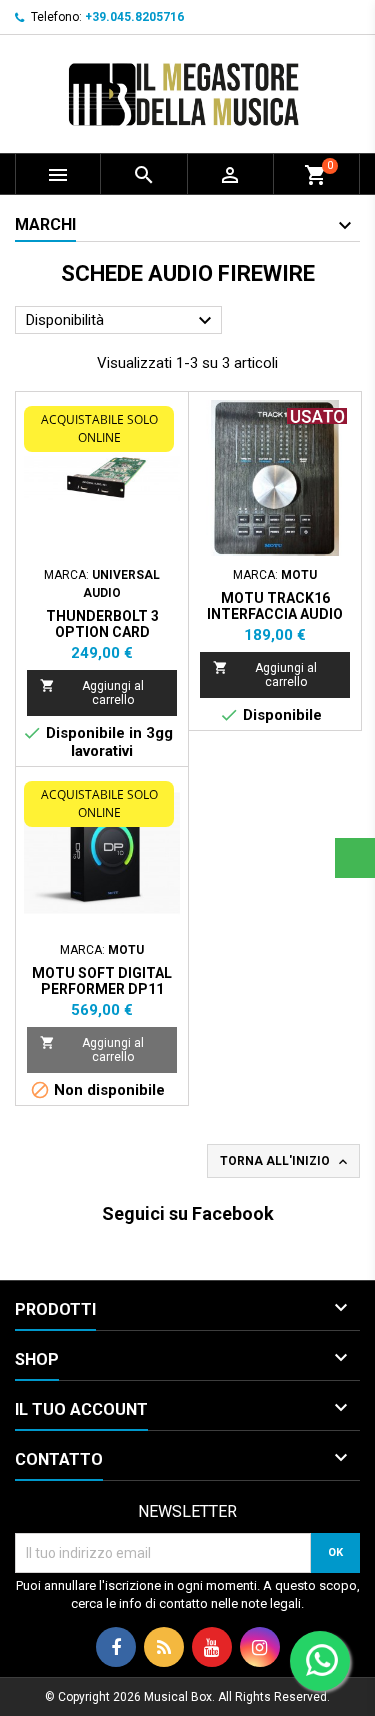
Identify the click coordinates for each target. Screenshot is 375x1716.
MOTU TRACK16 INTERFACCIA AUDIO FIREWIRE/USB (275, 614)
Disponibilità (121, 321)
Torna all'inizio (285, 1162)
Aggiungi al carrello (92, 692)
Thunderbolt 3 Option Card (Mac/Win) (102, 632)
